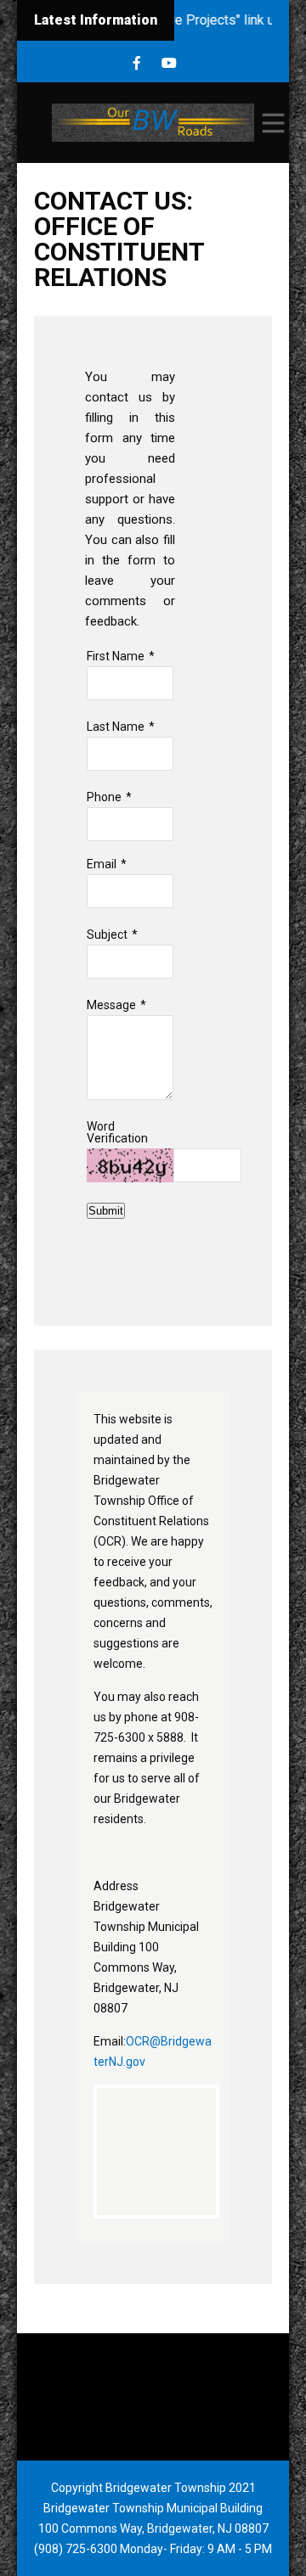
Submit (106, 1211)
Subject (107, 934)
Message (111, 1005)
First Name (116, 656)
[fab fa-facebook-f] (137, 63)
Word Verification (117, 1132)
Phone (104, 797)
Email (102, 864)
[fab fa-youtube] (170, 63)
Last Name (116, 727)
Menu (272, 123)
